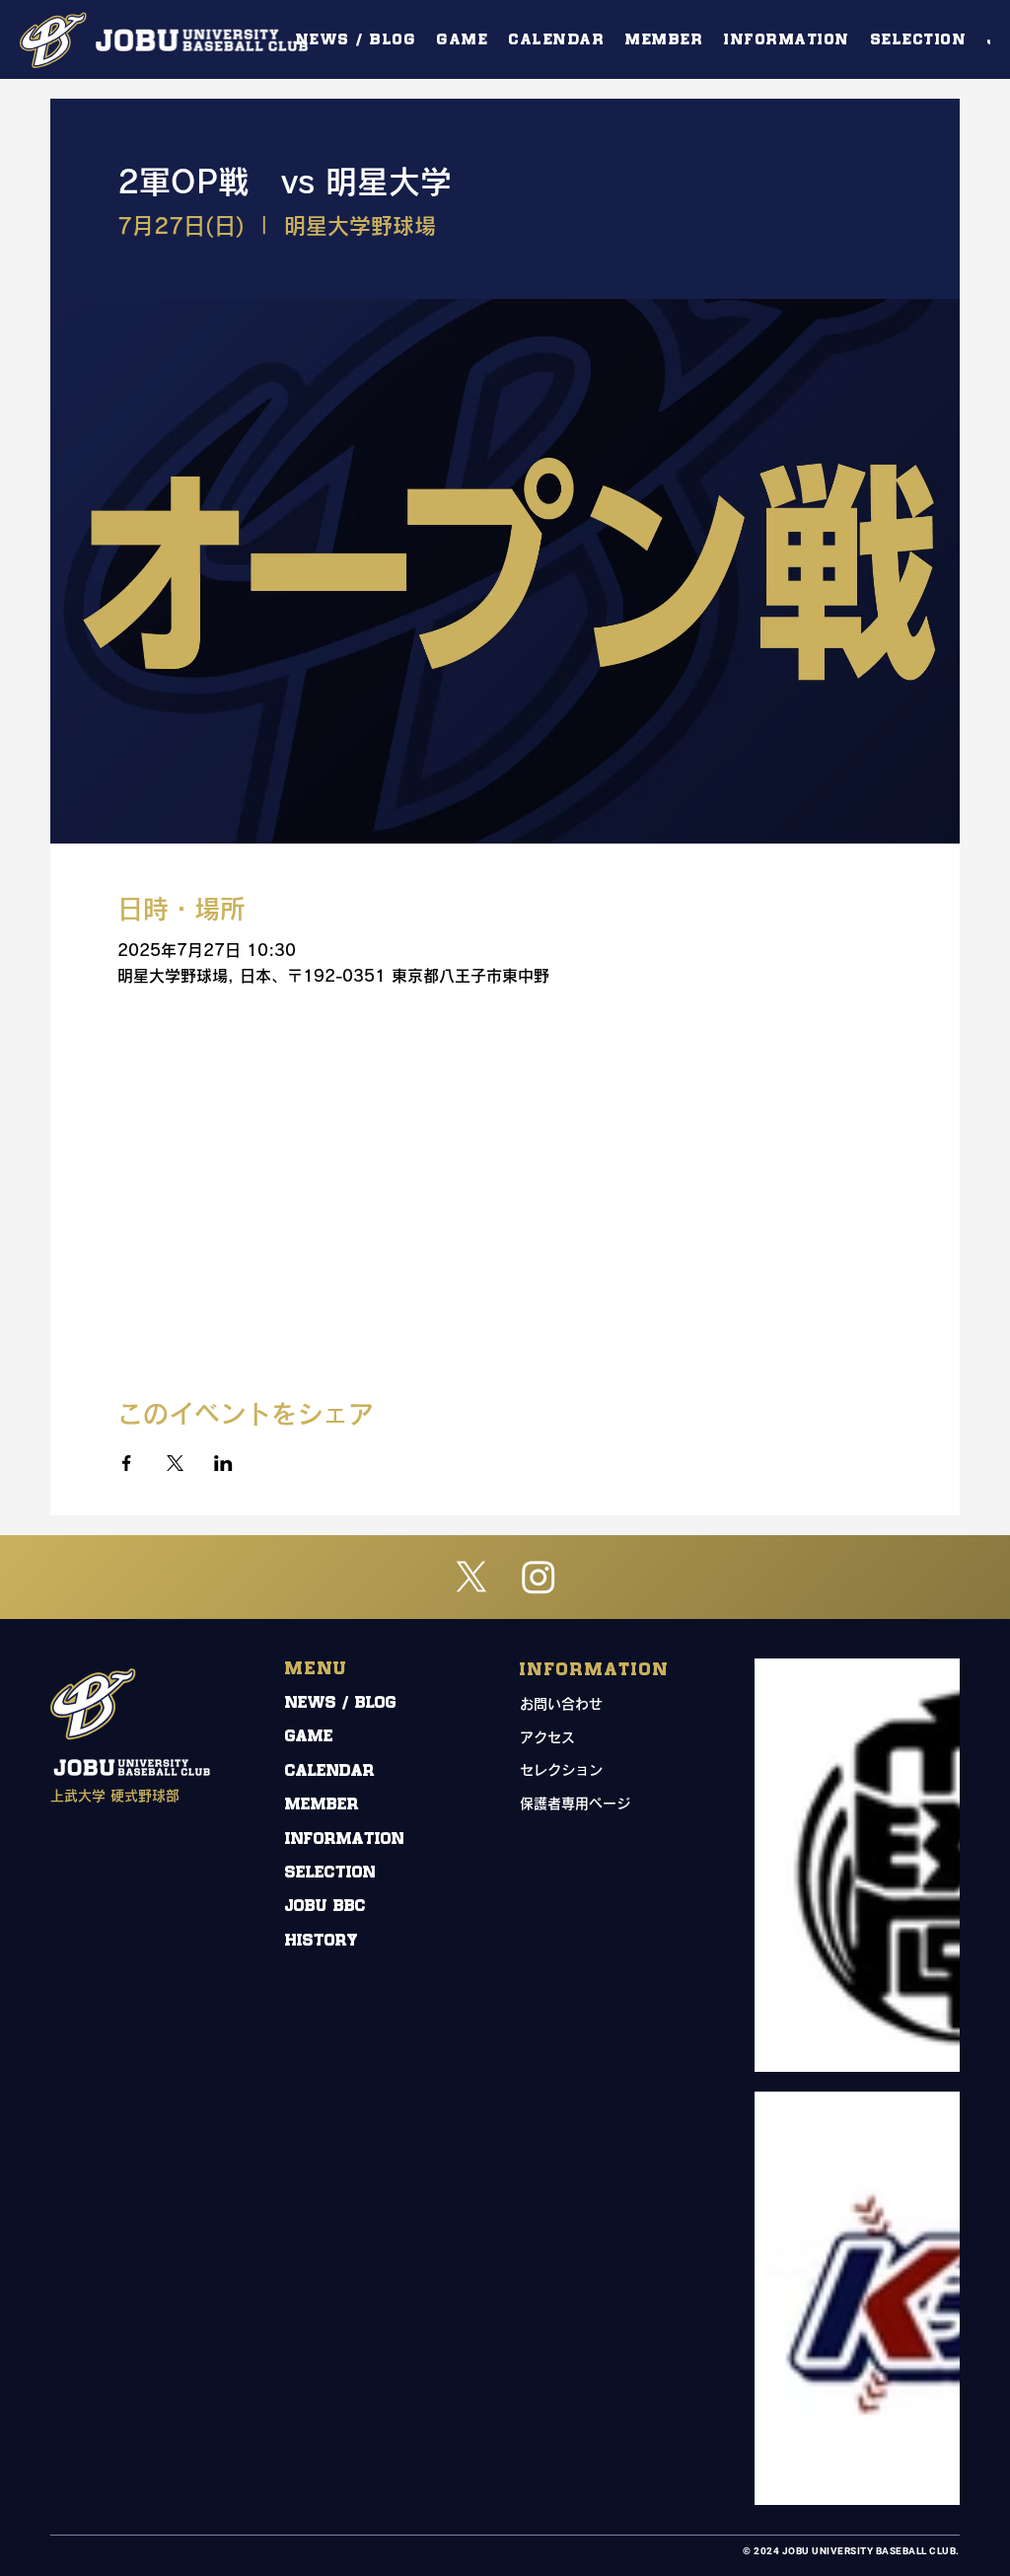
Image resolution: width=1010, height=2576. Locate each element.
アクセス (547, 1737)
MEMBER (322, 1805)
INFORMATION (345, 1840)
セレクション (561, 1770)
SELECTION (330, 1873)
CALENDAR (330, 1771)
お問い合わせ (561, 1704)
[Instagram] (539, 1577)
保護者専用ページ (575, 1803)
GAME (309, 1737)
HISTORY (322, 1941)
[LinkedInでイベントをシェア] (223, 1463)
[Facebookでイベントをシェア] (127, 1463)
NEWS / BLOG (341, 1703)
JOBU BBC (325, 1907)
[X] (471, 1577)
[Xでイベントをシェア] (175, 1463)
